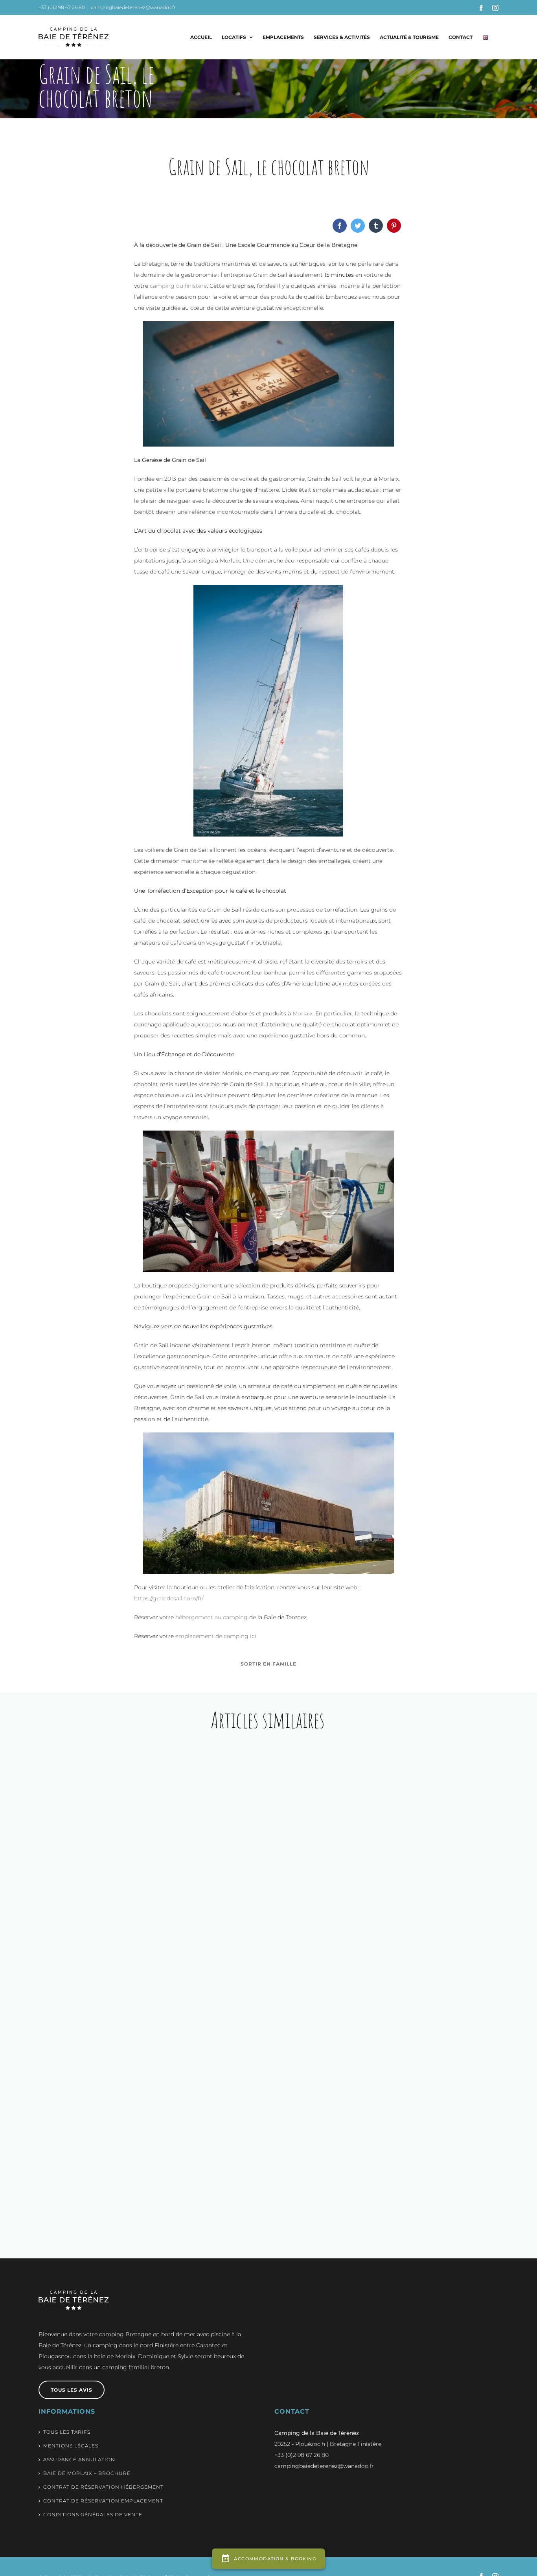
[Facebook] (340, 226)
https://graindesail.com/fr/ (169, 1598)
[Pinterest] (394, 226)
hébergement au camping (211, 1617)
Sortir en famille (268, 1664)
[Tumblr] (376, 226)
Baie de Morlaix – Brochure (87, 2473)
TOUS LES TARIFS (67, 2432)
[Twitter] (358, 226)
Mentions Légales (71, 2446)
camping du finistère (178, 286)
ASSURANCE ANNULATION (79, 2459)
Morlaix (303, 1013)
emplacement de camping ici (216, 1636)
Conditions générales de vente (93, 2514)
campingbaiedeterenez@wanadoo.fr (133, 7)
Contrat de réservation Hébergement (103, 2487)
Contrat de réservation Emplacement (103, 2501)
